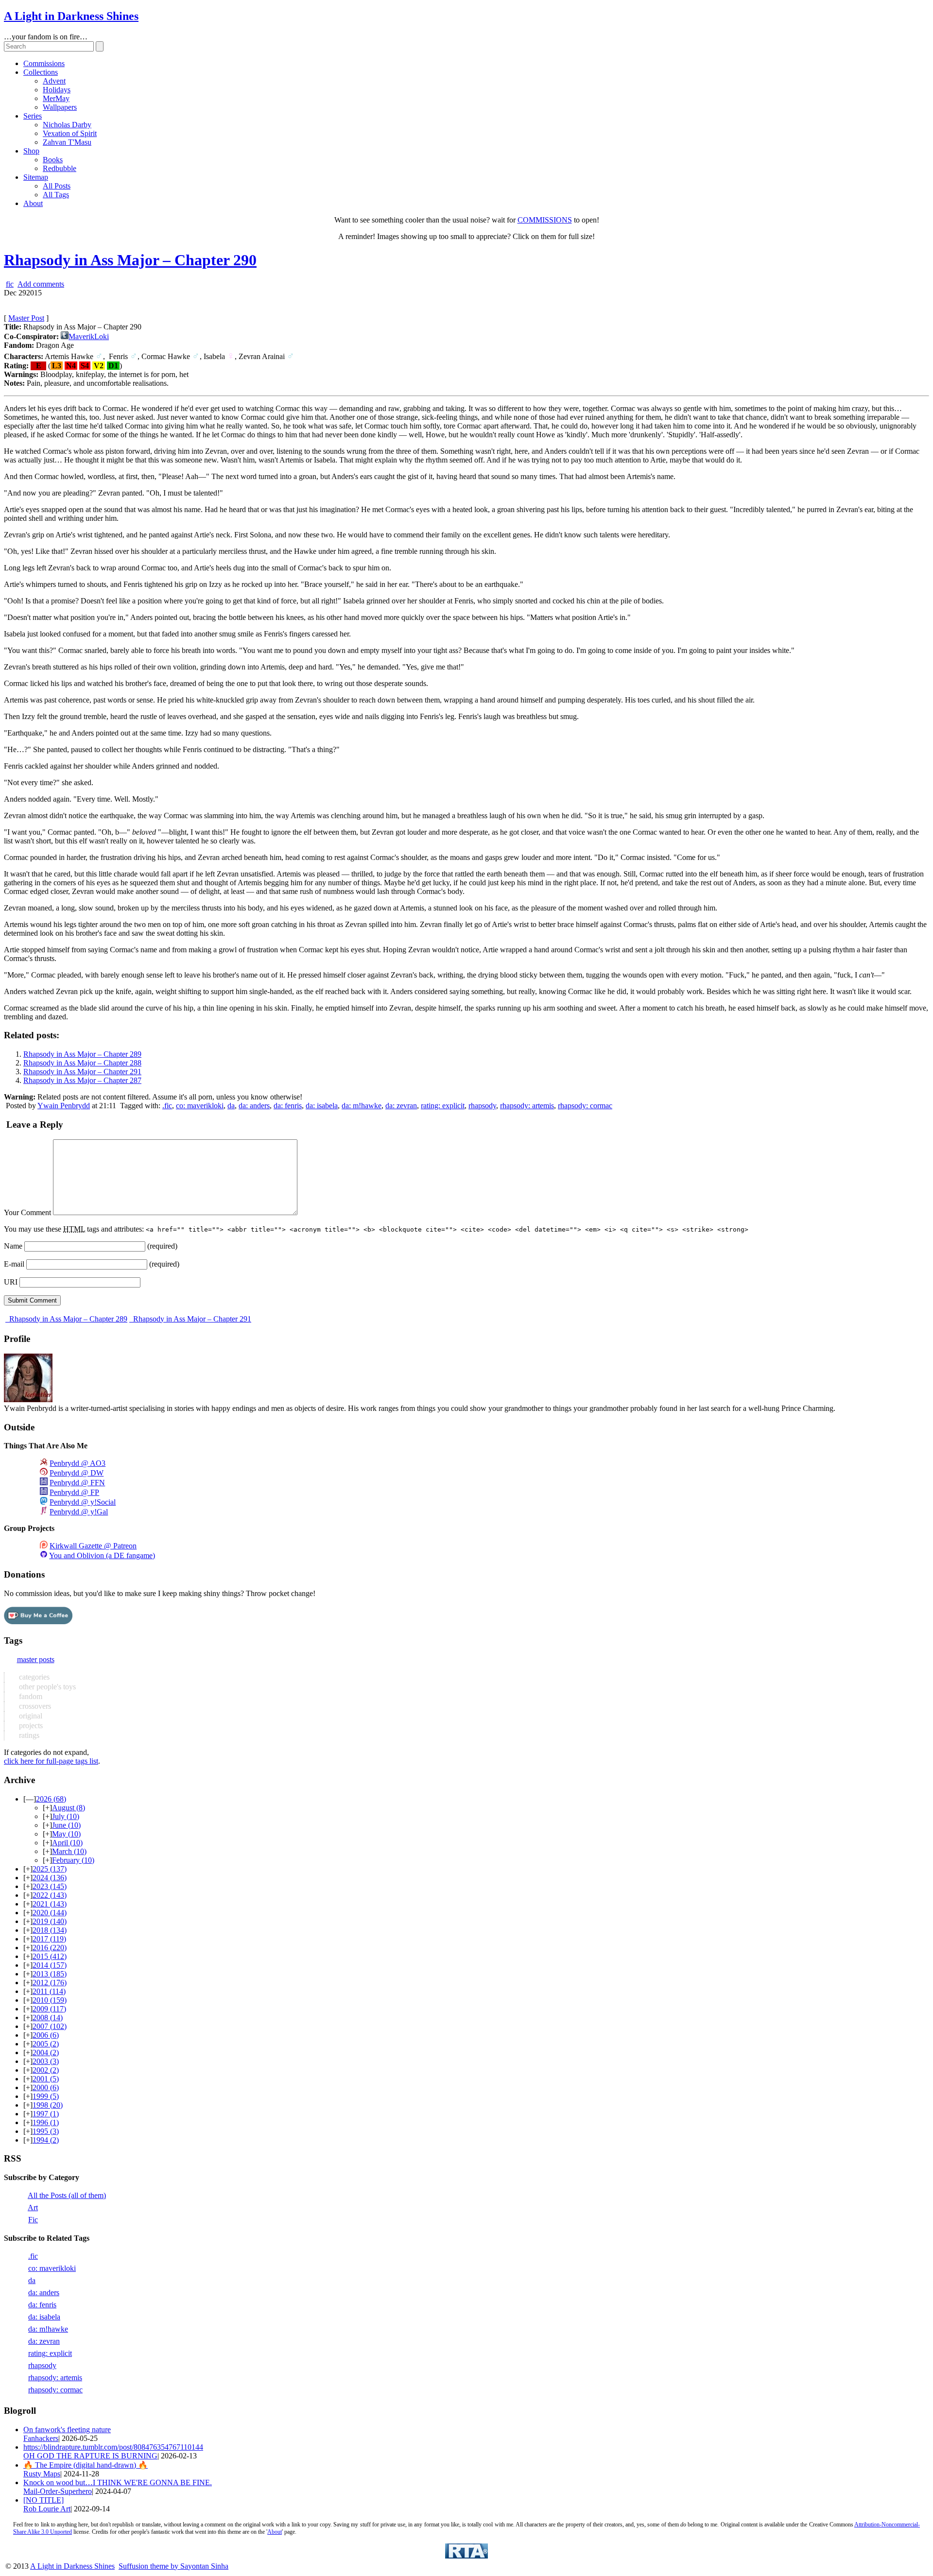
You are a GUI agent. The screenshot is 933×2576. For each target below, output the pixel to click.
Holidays (57, 90)
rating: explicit (443, 1106)
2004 (46, 2052)
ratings (28, 1735)
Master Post (26, 318)
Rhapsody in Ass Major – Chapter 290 (130, 260)
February (73, 1860)
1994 (46, 2140)
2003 (46, 2061)
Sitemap (36, 177)
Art (33, 2207)
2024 (50, 1878)
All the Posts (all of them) (67, 2195)
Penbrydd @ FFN (77, 1483)
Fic (33, 2220)
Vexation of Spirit (70, 133)
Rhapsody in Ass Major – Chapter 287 (82, 1080)
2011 (49, 1991)
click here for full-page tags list (51, 1761)
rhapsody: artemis (527, 1106)
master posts (36, 1659)
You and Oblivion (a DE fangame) (102, 1555)
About (33, 203)
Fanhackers (41, 2438)
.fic (167, 1106)
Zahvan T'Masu (67, 142)
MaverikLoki (89, 336)
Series (33, 116)
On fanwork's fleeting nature (67, 2430)
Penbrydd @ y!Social (83, 1502)
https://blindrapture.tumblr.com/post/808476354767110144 (113, 2447)
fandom (30, 1696)
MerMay (56, 98)
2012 (50, 1983)
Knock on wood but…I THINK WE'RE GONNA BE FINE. (118, 2482)
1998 (48, 2105)
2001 (46, 2079)
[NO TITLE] (43, 2500)
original (30, 1716)
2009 (49, 2009)
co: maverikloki (200, 1106)
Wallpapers (60, 107)
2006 (46, 2035)
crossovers (34, 1706)
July (66, 1816)
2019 (50, 1921)
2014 (50, 1965)
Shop (31, 151)
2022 (50, 1895)
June (66, 1825)
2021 (50, 1904)
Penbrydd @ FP (74, 1492)
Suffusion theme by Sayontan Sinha (173, 2566)
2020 (50, 1913)
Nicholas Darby (67, 125)
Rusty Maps (42, 2474)
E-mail (14, 1264)
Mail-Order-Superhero (58, 2491)
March (69, 1851)
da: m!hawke (362, 1106)
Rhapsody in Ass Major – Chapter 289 (82, 1054)
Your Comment (27, 1212)
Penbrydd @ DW (77, 1473)
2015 (50, 1956)
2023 (50, 1886)
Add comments (41, 284)
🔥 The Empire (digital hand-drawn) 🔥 (86, 2465)
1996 (46, 2122)
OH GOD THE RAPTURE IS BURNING (90, 2456)
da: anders (254, 1106)
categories (33, 1677)
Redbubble (60, 168)
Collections (41, 72)
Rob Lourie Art (47, 2509)
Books (53, 160)
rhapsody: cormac (585, 1106)
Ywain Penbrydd (64, 1106)
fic (10, 284)
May (66, 1834)
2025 (50, 1869)
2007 (50, 2026)
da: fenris (288, 1106)
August (69, 1808)
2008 (48, 2018)
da (231, 1106)
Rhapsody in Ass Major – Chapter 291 (82, 1072)
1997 (46, 2114)
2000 (46, 2087)
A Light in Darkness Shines (71, 16)
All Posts (57, 186)
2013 (50, 1974)
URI (11, 1282)
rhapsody (482, 1106)
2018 (50, 1930)
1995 (46, 2131)
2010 (50, 2000)
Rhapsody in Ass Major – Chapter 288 (82, 1063)
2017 (49, 1939)
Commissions (44, 63)
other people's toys (46, 1687)
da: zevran (401, 1106)
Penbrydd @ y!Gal (79, 1512)
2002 (46, 2070)
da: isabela (322, 1106)
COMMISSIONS (545, 220)
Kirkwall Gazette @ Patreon (93, 1546)
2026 (51, 1799)
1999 (46, 2096)
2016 (50, 1948)
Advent (54, 81)
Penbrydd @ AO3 (78, 1463)
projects (30, 1726)
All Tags (56, 195)
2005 (46, 2044)
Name (13, 1246)
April (67, 1843)
